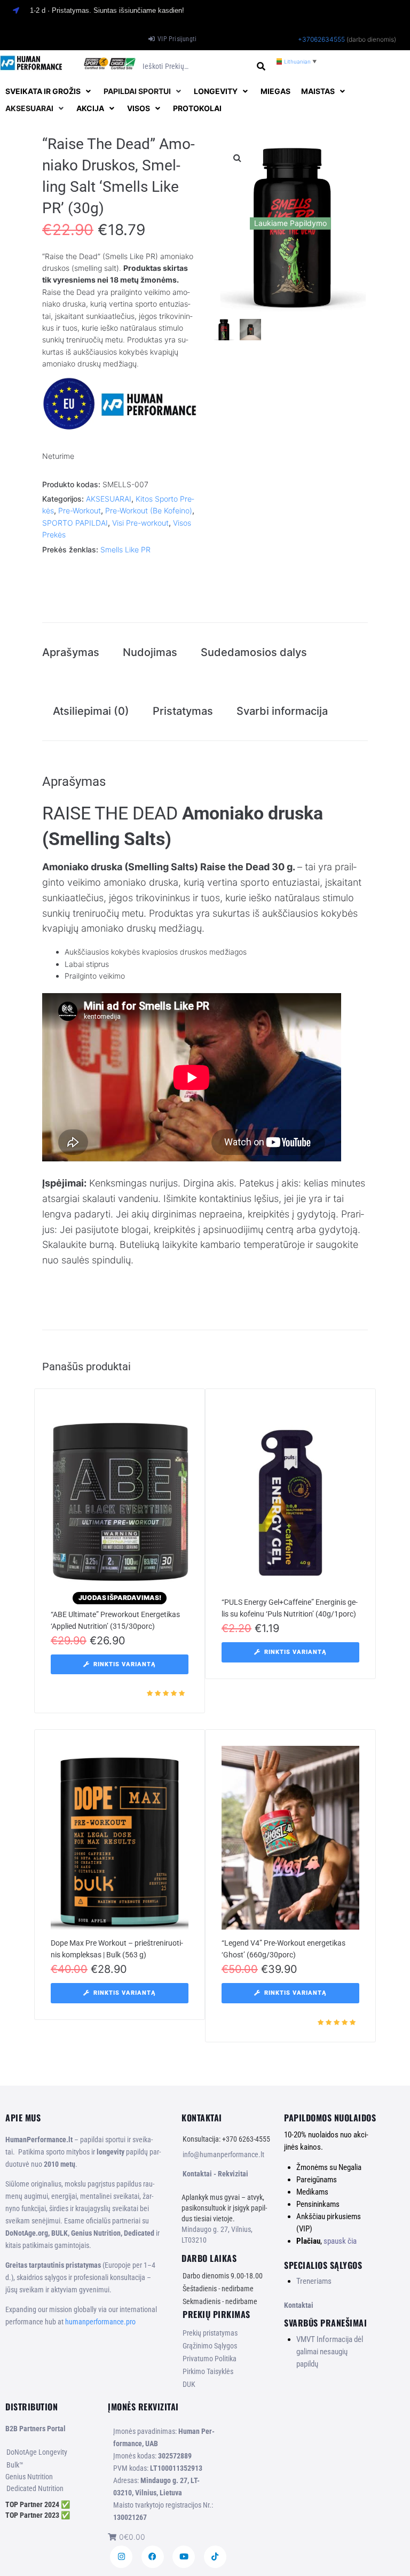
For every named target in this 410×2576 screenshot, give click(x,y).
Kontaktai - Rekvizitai (215, 2174)
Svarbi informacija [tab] (282, 711)
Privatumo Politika (210, 2359)
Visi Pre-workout (140, 523)
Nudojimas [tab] (150, 652)
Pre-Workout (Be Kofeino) (149, 510)
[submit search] (261, 67)
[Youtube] (184, 2557)
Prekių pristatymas (210, 2333)
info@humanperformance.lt (223, 2155)
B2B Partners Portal (36, 2429)
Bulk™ (15, 2465)
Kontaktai (299, 2305)
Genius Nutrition (29, 2477)
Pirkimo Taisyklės (208, 2371)
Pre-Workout (80, 510)
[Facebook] (153, 2557)
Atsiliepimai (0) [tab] (91, 711)
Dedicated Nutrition (35, 2488)
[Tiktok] (215, 2557)
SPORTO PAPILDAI (75, 523)
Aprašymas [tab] (71, 652)
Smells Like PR (125, 549)
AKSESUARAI (109, 499)
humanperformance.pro (100, 2322)
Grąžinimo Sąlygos (210, 2346)
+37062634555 (321, 39)
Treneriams (314, 2281)
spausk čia (340, 2241)
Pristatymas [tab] (183, 711)
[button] (49, 91)
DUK (189, 2384)
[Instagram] (121, 2557)
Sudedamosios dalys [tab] (254, 652)
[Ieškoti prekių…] (195, 67)
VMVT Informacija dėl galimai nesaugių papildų (330, 2352)
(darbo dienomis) (371, 39)
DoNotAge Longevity (37, 2452)
